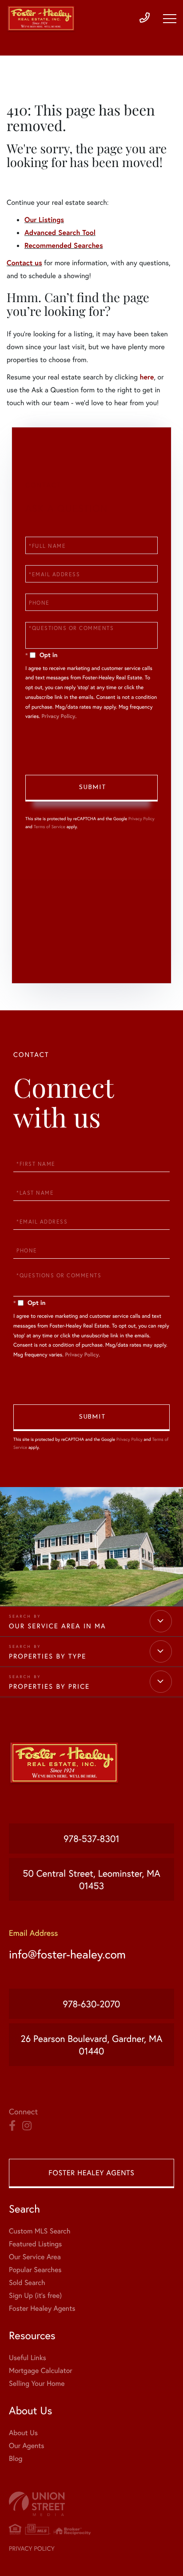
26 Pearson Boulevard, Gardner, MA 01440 (92, 2045)
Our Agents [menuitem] (27, 2446)
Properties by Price (49, 1687)
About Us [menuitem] (23, 2433)
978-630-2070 (92, 2004)
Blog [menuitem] (16, 2458)
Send (91, 788)
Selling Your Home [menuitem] (37, 2383)
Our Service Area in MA (58, 1626)
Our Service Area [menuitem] (35, 2257)
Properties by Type (48, 1656)
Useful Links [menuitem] (28, 2358)
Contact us (24, 263)
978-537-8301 (91, 1838)
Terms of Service (50, 827)
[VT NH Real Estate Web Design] (91, 2504)
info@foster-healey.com (67, 1954)
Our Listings (44, 220)
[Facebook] (12, 2126)
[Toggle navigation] (170, 19)
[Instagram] (27, 2126)
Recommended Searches (64, 245)
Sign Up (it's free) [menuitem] (35, 2295)
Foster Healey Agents (91, 2173)
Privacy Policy (58, 716)
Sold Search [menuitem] (27, 2283)
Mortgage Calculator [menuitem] (41, 2371)
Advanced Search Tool (60, 233)
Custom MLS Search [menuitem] (40, 2231)
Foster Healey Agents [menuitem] (42, 2308)
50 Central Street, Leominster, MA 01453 (91, 1879)
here (147, 377)
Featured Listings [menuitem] (35, 2244)
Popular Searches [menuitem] (35, 2270)
